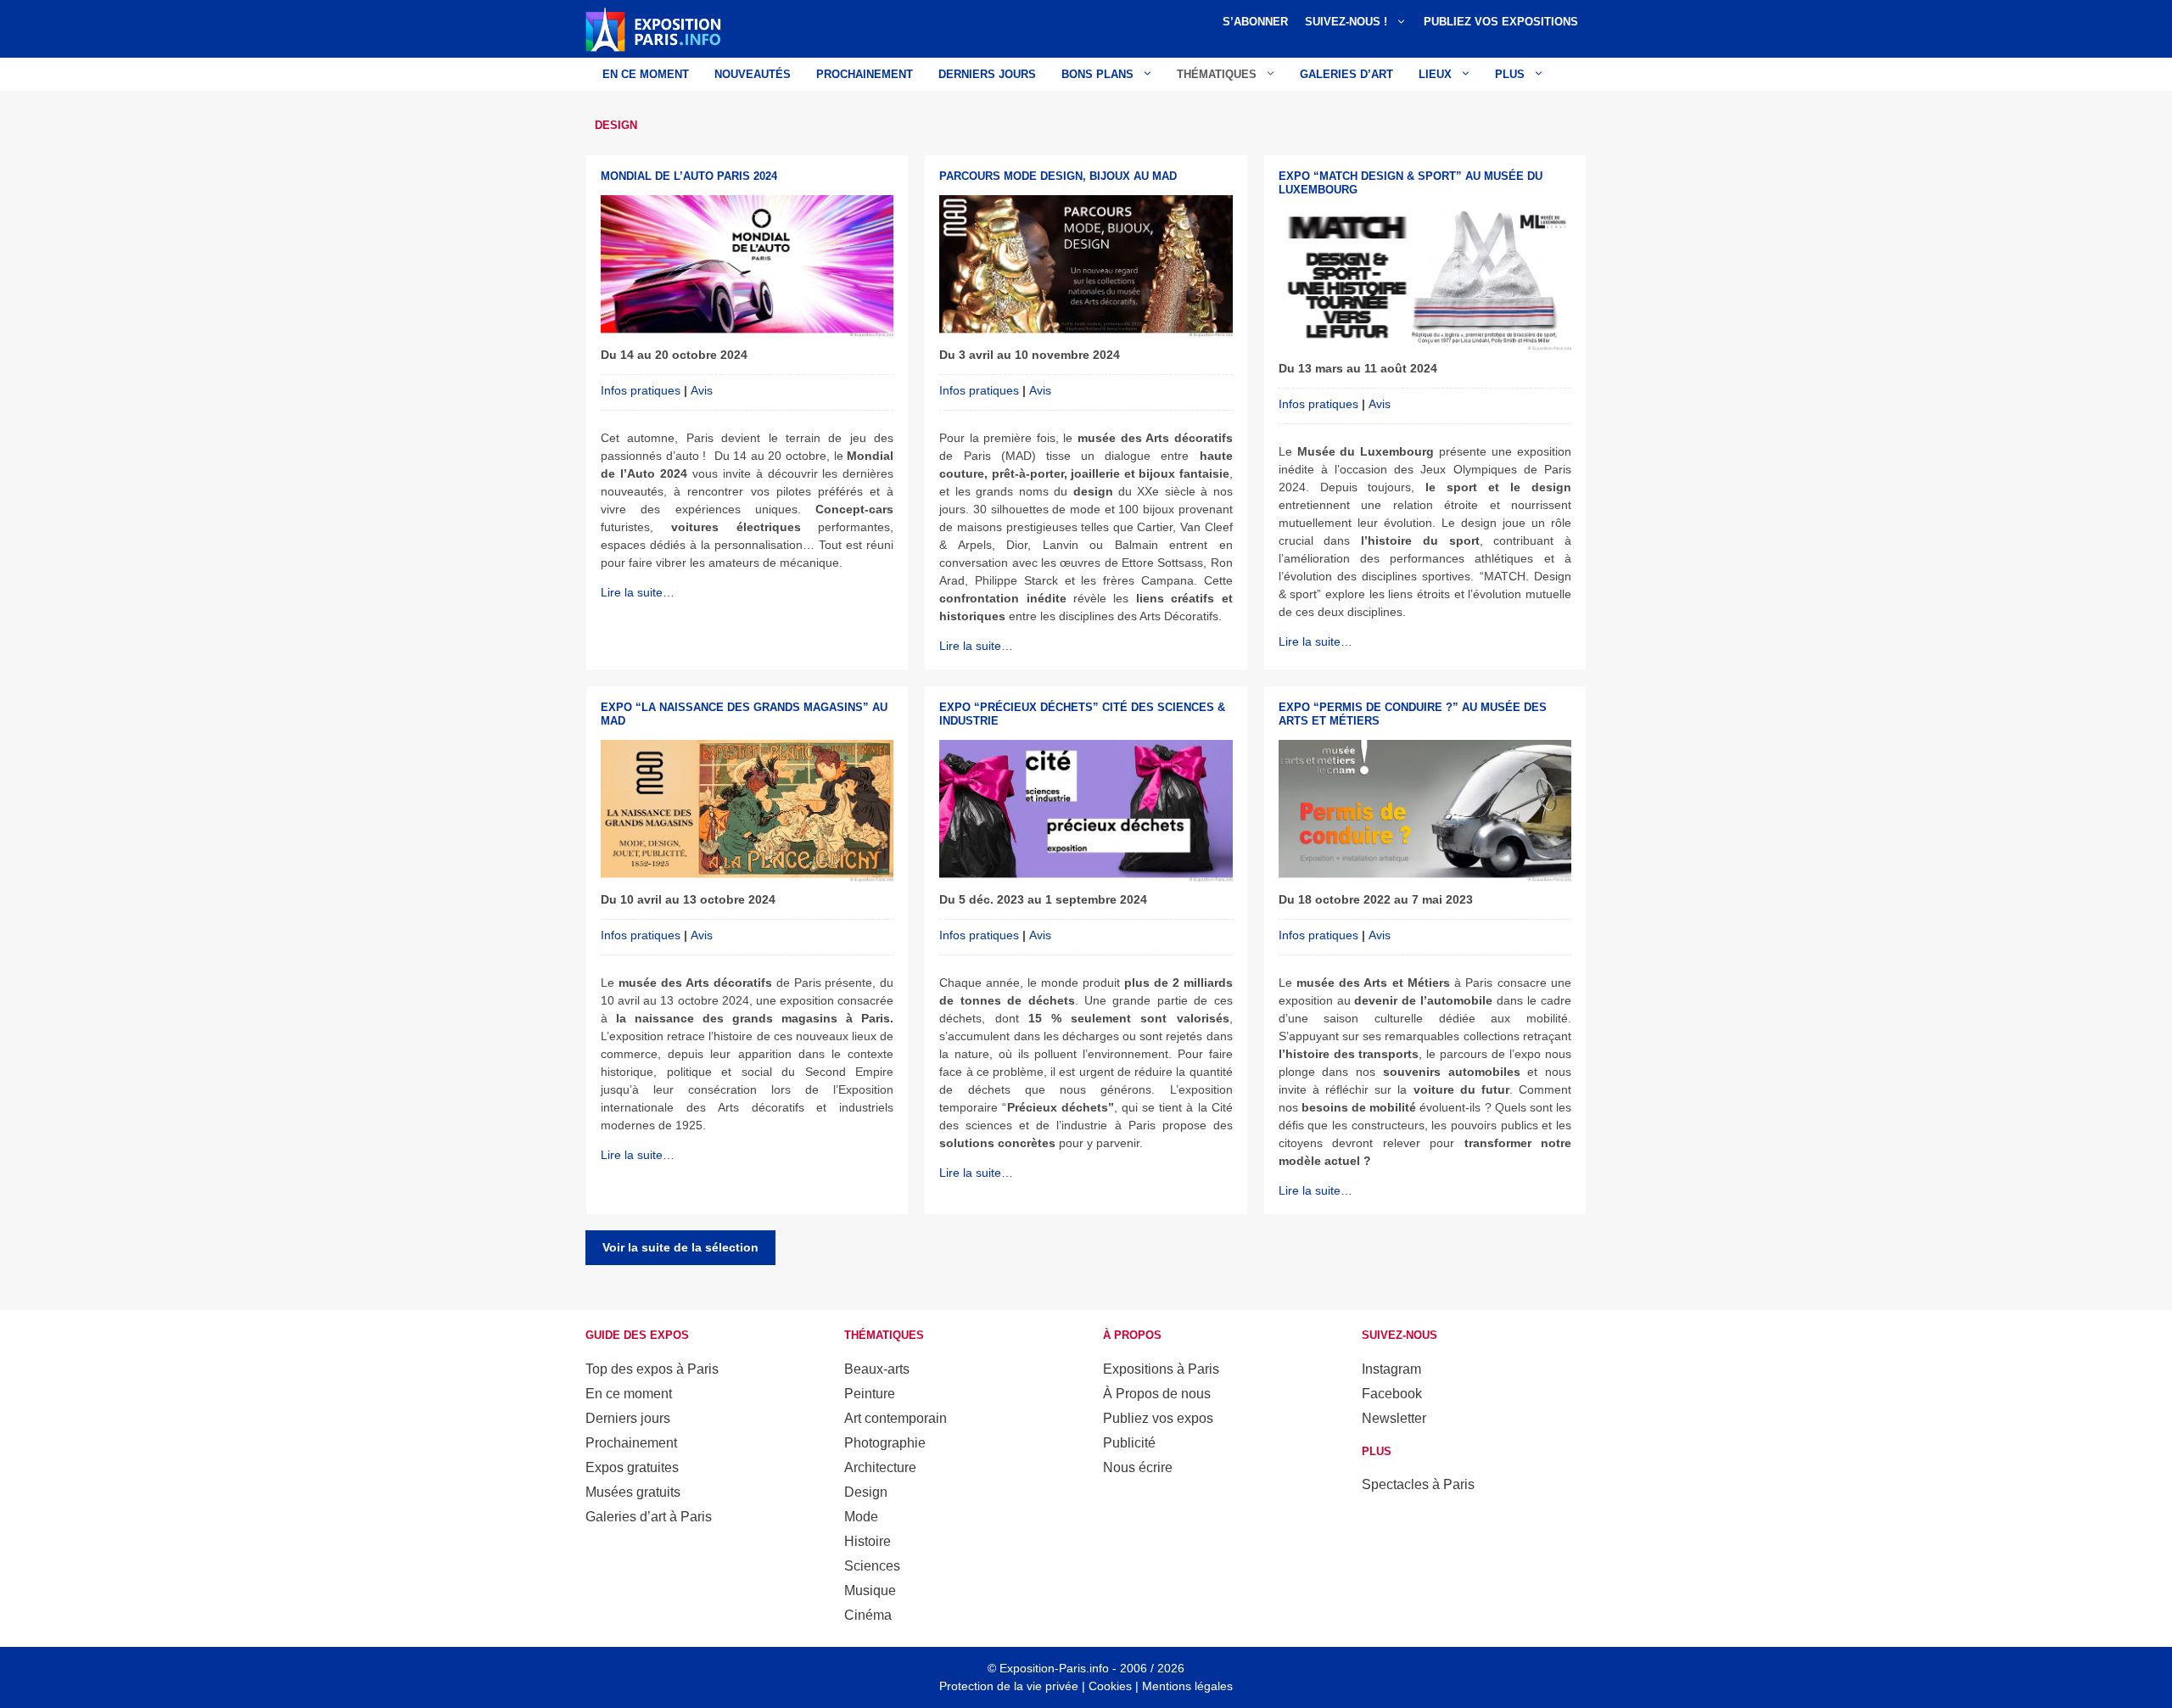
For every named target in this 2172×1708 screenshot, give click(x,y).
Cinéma (868, 1615)
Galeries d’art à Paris (649, 1517)
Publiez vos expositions (1501, 22)
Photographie (885, 1443)
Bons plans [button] (1097, 74)
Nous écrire (1138, 1467)
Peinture (870, 1394)
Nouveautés (753, 74)
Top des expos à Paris (652, 1369)
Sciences (872, 1566)
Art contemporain (896, 1418)
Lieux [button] (1435, 74)
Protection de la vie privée (1009, 1686)
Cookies (1110, 1686)
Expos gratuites (632, 1467)
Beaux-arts (877, 1369)
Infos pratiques (641, 390)
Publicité (1129, 1443)
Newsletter (1394, 1418)
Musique (870, 1590)
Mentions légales (1187, 1686)
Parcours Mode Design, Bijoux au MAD (1058, 176)
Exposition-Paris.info (1054, 1668)
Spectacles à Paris (1418, 1484)
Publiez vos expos (1158, 1418)
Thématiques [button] (1217, 74)
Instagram (1391, 1369)
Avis (702, 390)
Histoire (868, 1541)
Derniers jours (987, 74)
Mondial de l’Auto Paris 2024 (689, 176)
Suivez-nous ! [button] (1346, 22)
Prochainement (865, 74)
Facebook (1392, 1394)
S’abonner (1255, 22)
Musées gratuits (633, 1492)
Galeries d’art (1346, 74)
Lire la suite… (638, 592)
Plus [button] (1510, 74)
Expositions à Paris (1161, 1369)
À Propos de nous (1157, 1394)
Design (866, 1492)
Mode (861, 1517)
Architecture (880, 1467)
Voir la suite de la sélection (680, 1247)
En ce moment (646, 74)
